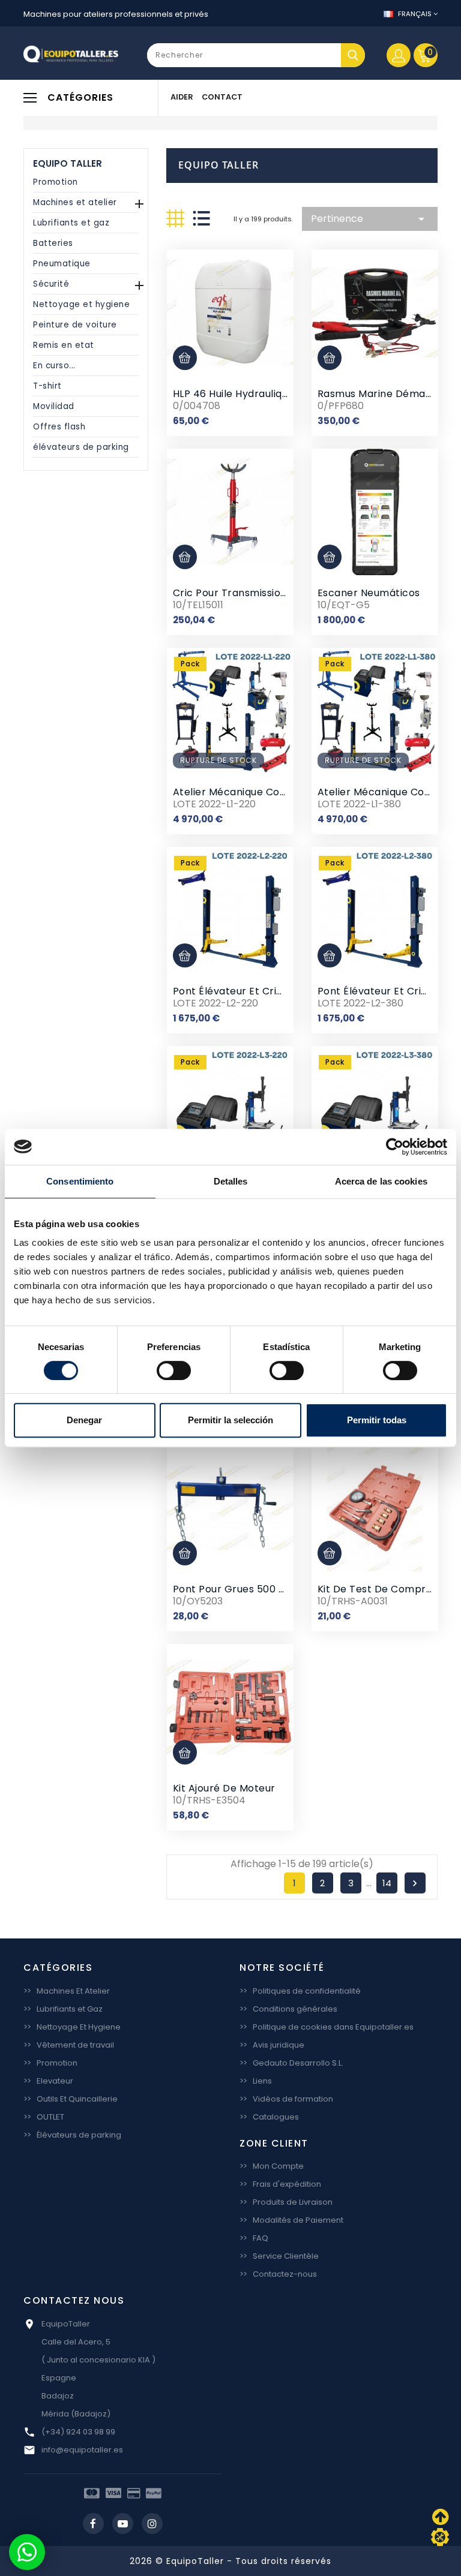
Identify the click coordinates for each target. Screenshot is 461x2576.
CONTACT (222, 97)
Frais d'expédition (280, 2184)
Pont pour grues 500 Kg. (233, 1589)
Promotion (56, 182)
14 (387, 1883)
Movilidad (54, 406)
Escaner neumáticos (369, 593)
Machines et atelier (75, 202)
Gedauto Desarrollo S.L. (291, 2063)
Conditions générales (288, 2009)
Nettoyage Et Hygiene (72, 2027)
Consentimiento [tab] (80, 1181)
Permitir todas (377, 1420)
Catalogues (269, 2117)
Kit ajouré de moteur (224, 1788)
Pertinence (370, 219)
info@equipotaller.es (82, 2450)
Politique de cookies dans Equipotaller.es (327, 2027)
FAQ (254, 2238)
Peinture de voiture (75, 325)
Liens (256, 2081)
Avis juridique (272, 2045)
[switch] (174, 1370)
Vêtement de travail (69, 2045)
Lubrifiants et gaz (71, 223)
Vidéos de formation (286, 2099)
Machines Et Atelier (67, 1991)
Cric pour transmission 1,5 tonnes (257, 593)
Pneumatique (62, 264)
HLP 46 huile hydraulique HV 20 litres (264, 394)
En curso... (54, 366)
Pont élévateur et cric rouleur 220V (262, 991)
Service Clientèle (279, 2256)
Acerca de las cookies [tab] (381, 1181)
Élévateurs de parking (72, 2135)
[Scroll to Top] (440, 2537)
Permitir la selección (230, 1420)
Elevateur (48, 2081)
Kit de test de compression (387, 1589)
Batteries (53, 243)
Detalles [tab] (231, 1181)
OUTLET (44, 2117)
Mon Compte (272, 2166)
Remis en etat (64, 345)
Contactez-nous (278, 2274)
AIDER (182, 97)
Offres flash (59, 427)
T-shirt (47, 386)
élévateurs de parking (81, 447)
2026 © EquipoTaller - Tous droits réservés (230, 2561)
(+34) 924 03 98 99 (78, 2432)
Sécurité (51, 284)
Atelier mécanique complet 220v (255, 792)
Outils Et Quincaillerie (71, 2099)
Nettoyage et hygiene (81, 304)
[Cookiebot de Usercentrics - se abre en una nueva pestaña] (395, 1147)
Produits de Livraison (286, 2202)
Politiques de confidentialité (300, 1991)
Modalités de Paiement (291, 2220)
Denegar (84, 1420)
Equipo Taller (68, 163)
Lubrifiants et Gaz (63, 2009)
